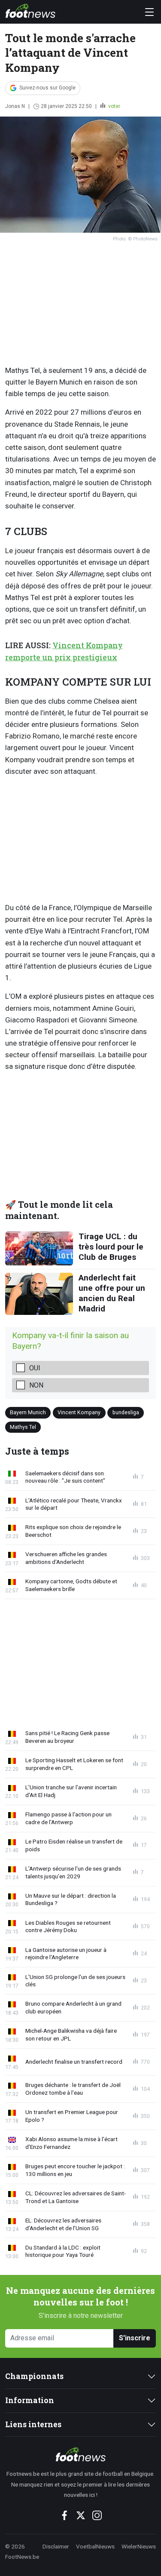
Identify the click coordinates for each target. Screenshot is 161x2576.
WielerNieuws (139, 2546)
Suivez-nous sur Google (47, 88)
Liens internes (33, 2424)
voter (114, 106)
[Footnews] (80, 2454)
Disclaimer (56, 2546)
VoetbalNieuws (95, 2546)
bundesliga (126, 1412)
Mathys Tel (23, 1427)
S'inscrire (135, 2338)
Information (30, 2400)
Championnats (34, 2376)
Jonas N (15, 106)
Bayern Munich (28, 1412)
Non (36, 1385)
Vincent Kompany (79, 1412)
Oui (35, 1368)
